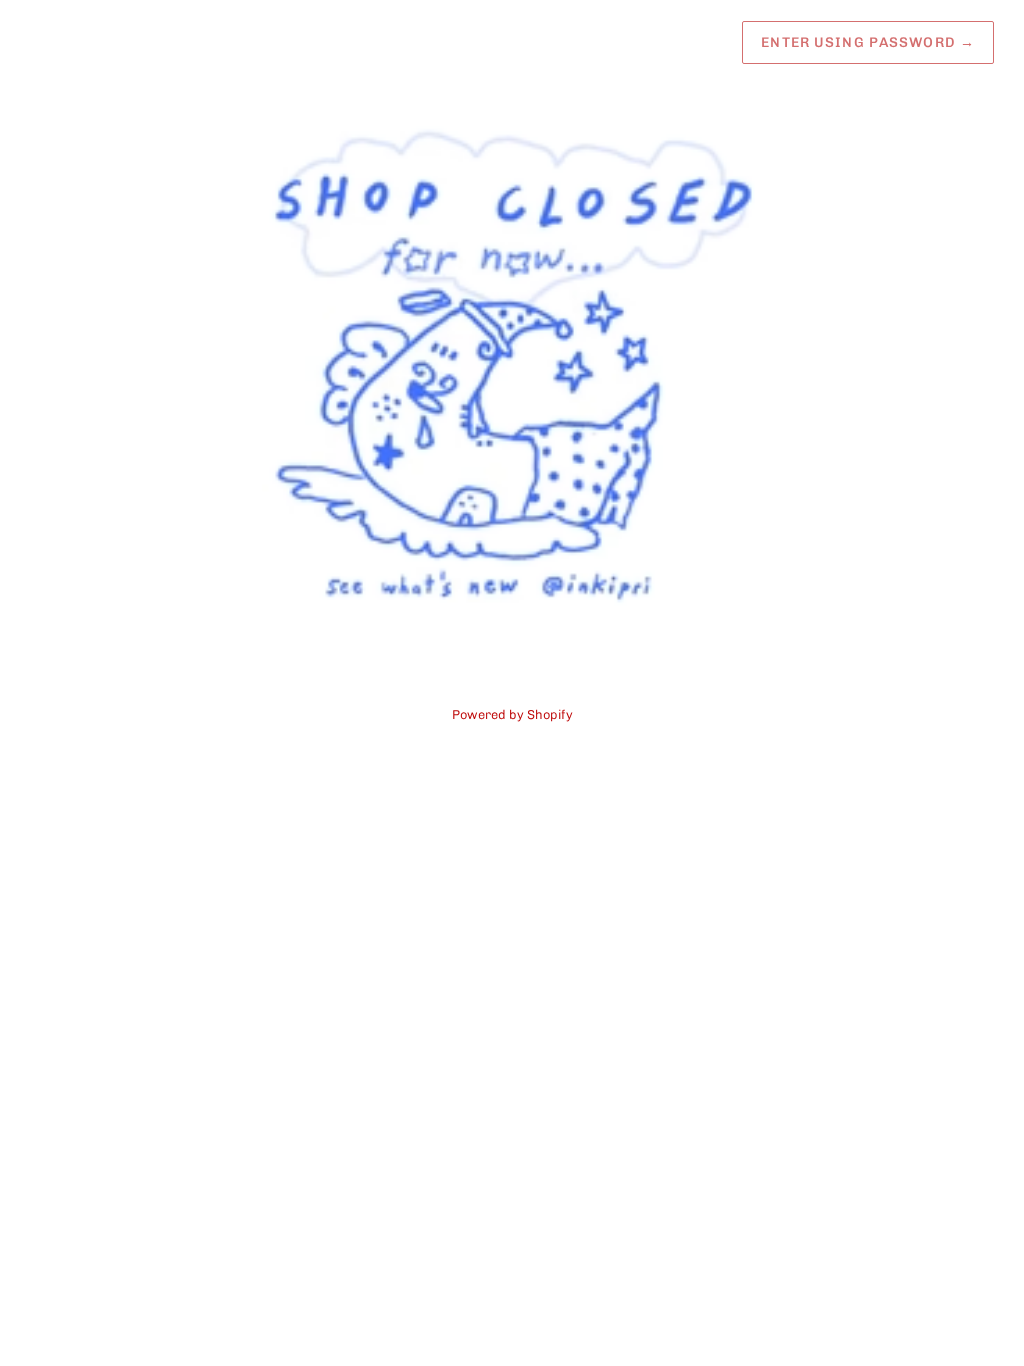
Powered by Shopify (512, 714)
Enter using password (868, 42)
